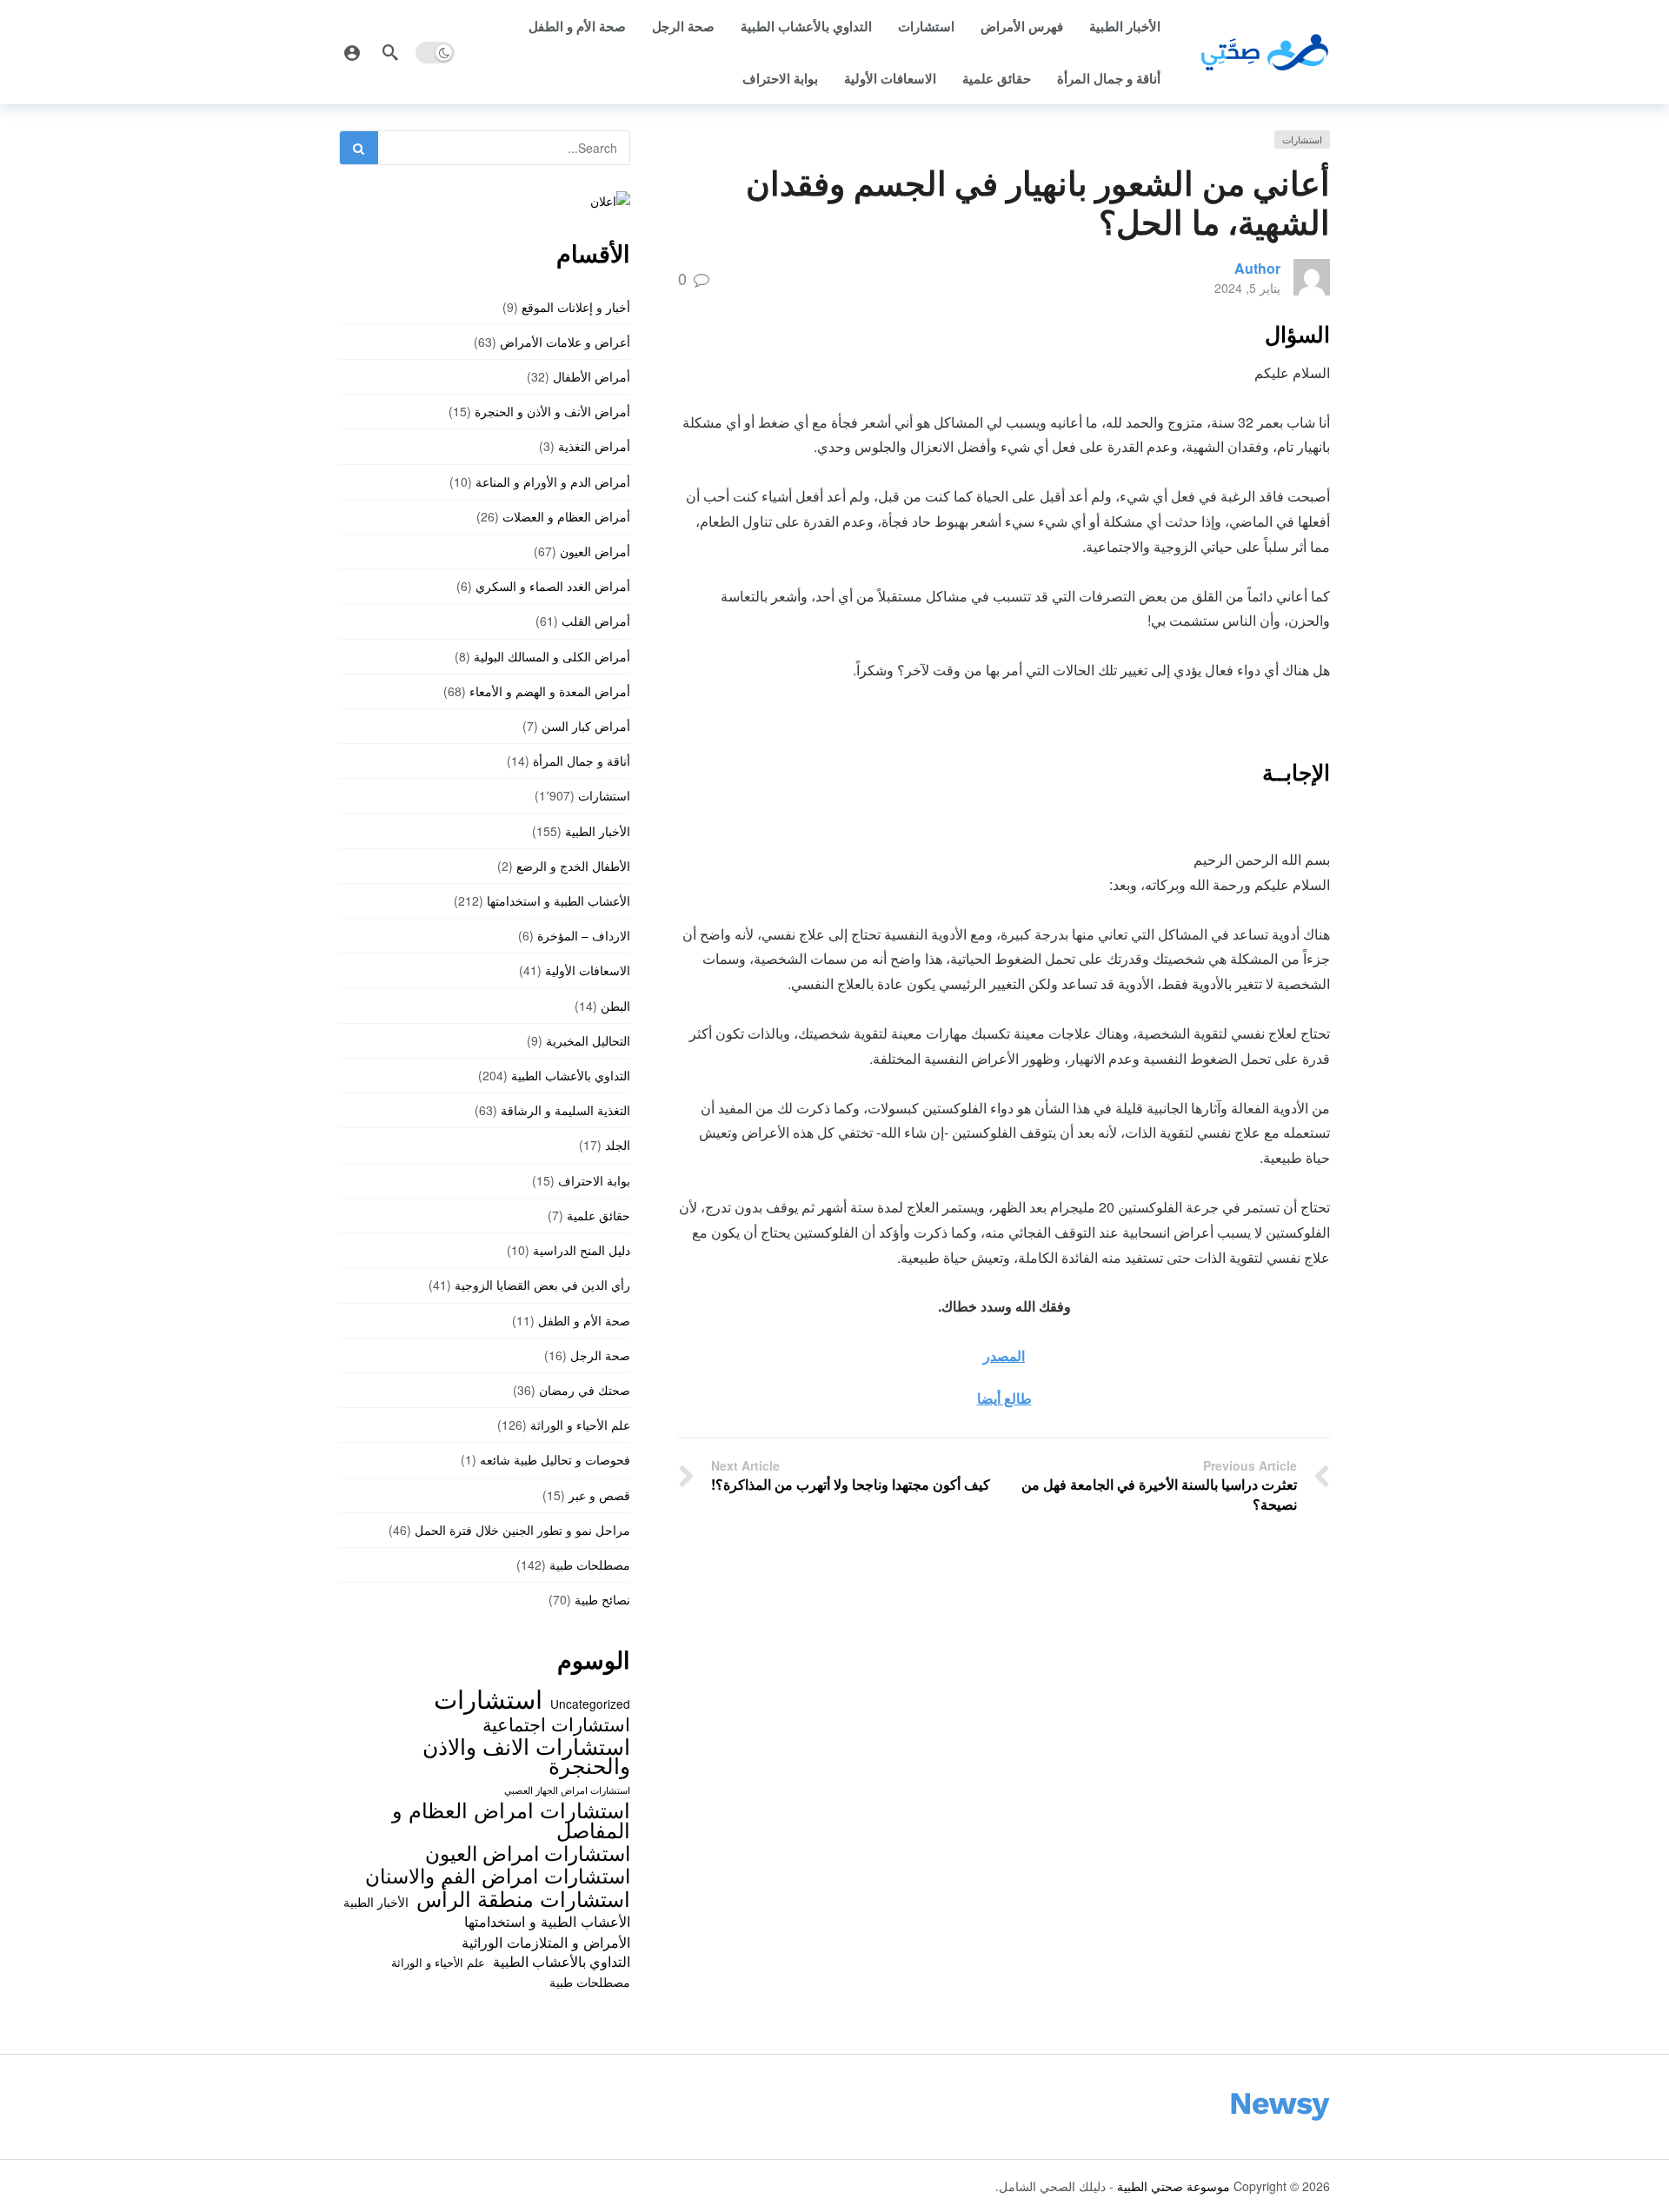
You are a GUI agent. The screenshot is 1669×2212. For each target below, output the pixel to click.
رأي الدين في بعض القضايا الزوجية (542, 1285)
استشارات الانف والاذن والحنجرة (526, 1755)
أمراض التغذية (594, 446)
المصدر (1004, 1355)
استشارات (926, 26)
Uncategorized (590, 1704)
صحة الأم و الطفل (577, 26)
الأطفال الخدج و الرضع (573, 866)
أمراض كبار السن (586, 726)
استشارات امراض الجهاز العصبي (567, 1790)
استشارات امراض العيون (528, 1852)
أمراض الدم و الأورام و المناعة (553, 482)
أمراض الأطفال (592, 376)
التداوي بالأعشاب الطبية (806, 26)
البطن (615, 1006)
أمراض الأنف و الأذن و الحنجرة (552, 411)
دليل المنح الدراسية (582, 1250)
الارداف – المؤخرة (584, 935)
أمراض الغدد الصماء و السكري (553, 586)
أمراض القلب (596, 621)
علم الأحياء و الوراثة (580, 1425)
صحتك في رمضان (585, 1390)
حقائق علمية (997, 78)
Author (1257, 268)
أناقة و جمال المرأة (1109, 78)
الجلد (618, 1145)
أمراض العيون (595, 551)
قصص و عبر (599, 1495)
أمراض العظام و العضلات (566, 516)
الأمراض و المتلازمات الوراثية (546, 1942)
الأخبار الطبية (1125, 26)
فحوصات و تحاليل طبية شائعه (555, 1459)
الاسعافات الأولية (890, 78)
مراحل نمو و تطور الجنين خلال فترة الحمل (522, 1530)
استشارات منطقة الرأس (523, 1898)
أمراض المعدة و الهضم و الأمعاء (550, 691)
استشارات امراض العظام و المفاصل (511, 1820)
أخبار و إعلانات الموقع (576, 307)
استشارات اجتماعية (556, 1724)
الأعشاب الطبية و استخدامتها (559, 900)
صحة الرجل (683, 26)
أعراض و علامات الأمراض (565, 342)
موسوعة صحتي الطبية (1174, 2186)
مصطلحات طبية (590, 1564)
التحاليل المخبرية (588, 1040)
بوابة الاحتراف (780, 78)
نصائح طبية (602, 1599)
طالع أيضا (1004, 1398)
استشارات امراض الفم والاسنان (498, 1875)
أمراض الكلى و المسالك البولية (552, 656)
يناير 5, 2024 (1247, 288)
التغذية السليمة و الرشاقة (565, 1110)
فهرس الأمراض (1022, 26)
